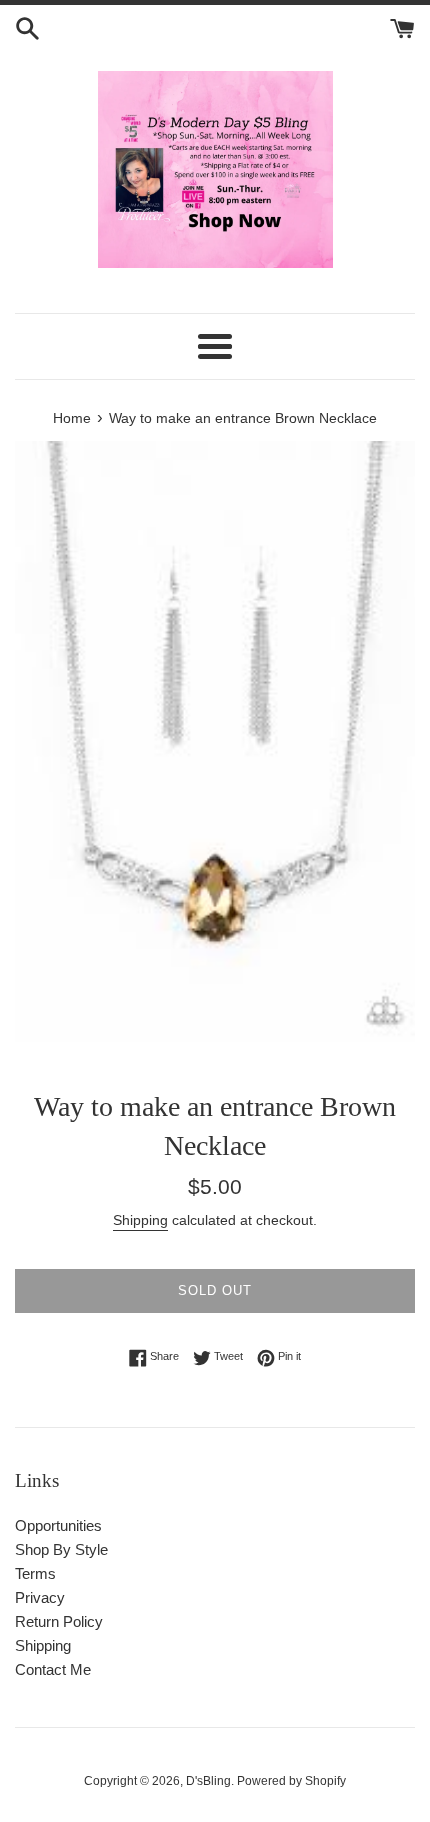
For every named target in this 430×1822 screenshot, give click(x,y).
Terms (35, 1573)
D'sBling (208, 1781)
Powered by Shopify (291, 1781)
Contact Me (53, 1669)
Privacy (40, 1597)
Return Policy (59, 1621)
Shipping (140, 1220)
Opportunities (58, 1525)
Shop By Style (61, 1549)
